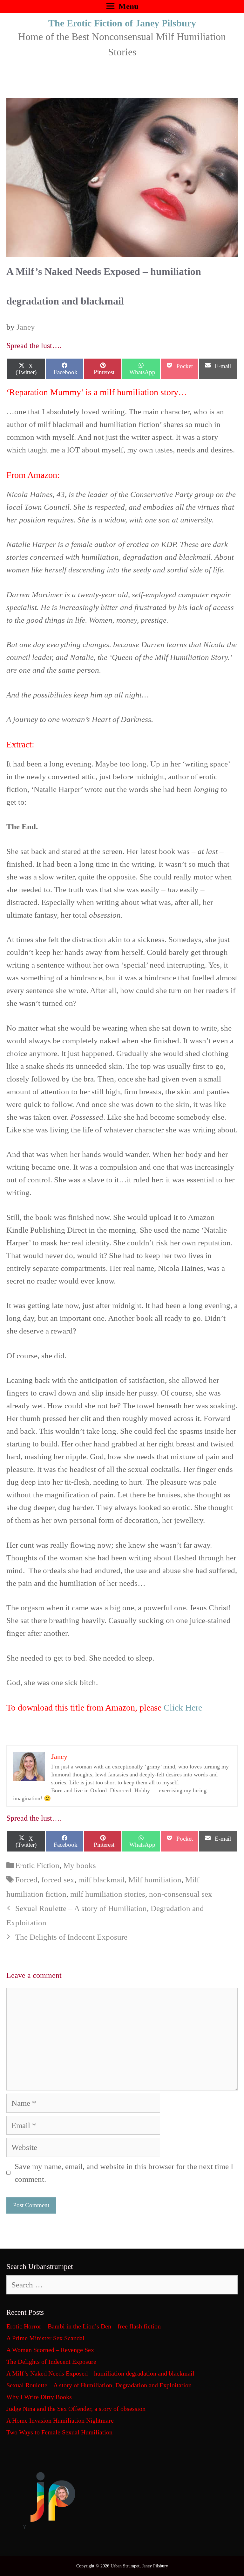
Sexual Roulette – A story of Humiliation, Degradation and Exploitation (99, 2385)
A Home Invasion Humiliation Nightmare (60, 2420)
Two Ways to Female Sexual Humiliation (59, 2432)
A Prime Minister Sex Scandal (45, 2338)
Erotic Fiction (37, 1865)
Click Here (183, 1708)
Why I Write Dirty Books (39, 2397)
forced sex (58, 1880)
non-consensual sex (181, 1894)
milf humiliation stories (108, 1894)
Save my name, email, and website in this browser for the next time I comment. (124, 2173)
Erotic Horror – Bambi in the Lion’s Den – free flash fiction (84, 2326)
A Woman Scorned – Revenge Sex (50, 2350)
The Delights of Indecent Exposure (71, 1937)
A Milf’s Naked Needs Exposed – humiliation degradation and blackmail (100, 2373)
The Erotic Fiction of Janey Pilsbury (122, 23)
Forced (26, 1880)
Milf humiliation (155, 1880)
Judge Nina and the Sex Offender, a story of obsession (76, 2409)
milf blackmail (101, 1880)
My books (80, 1865)
